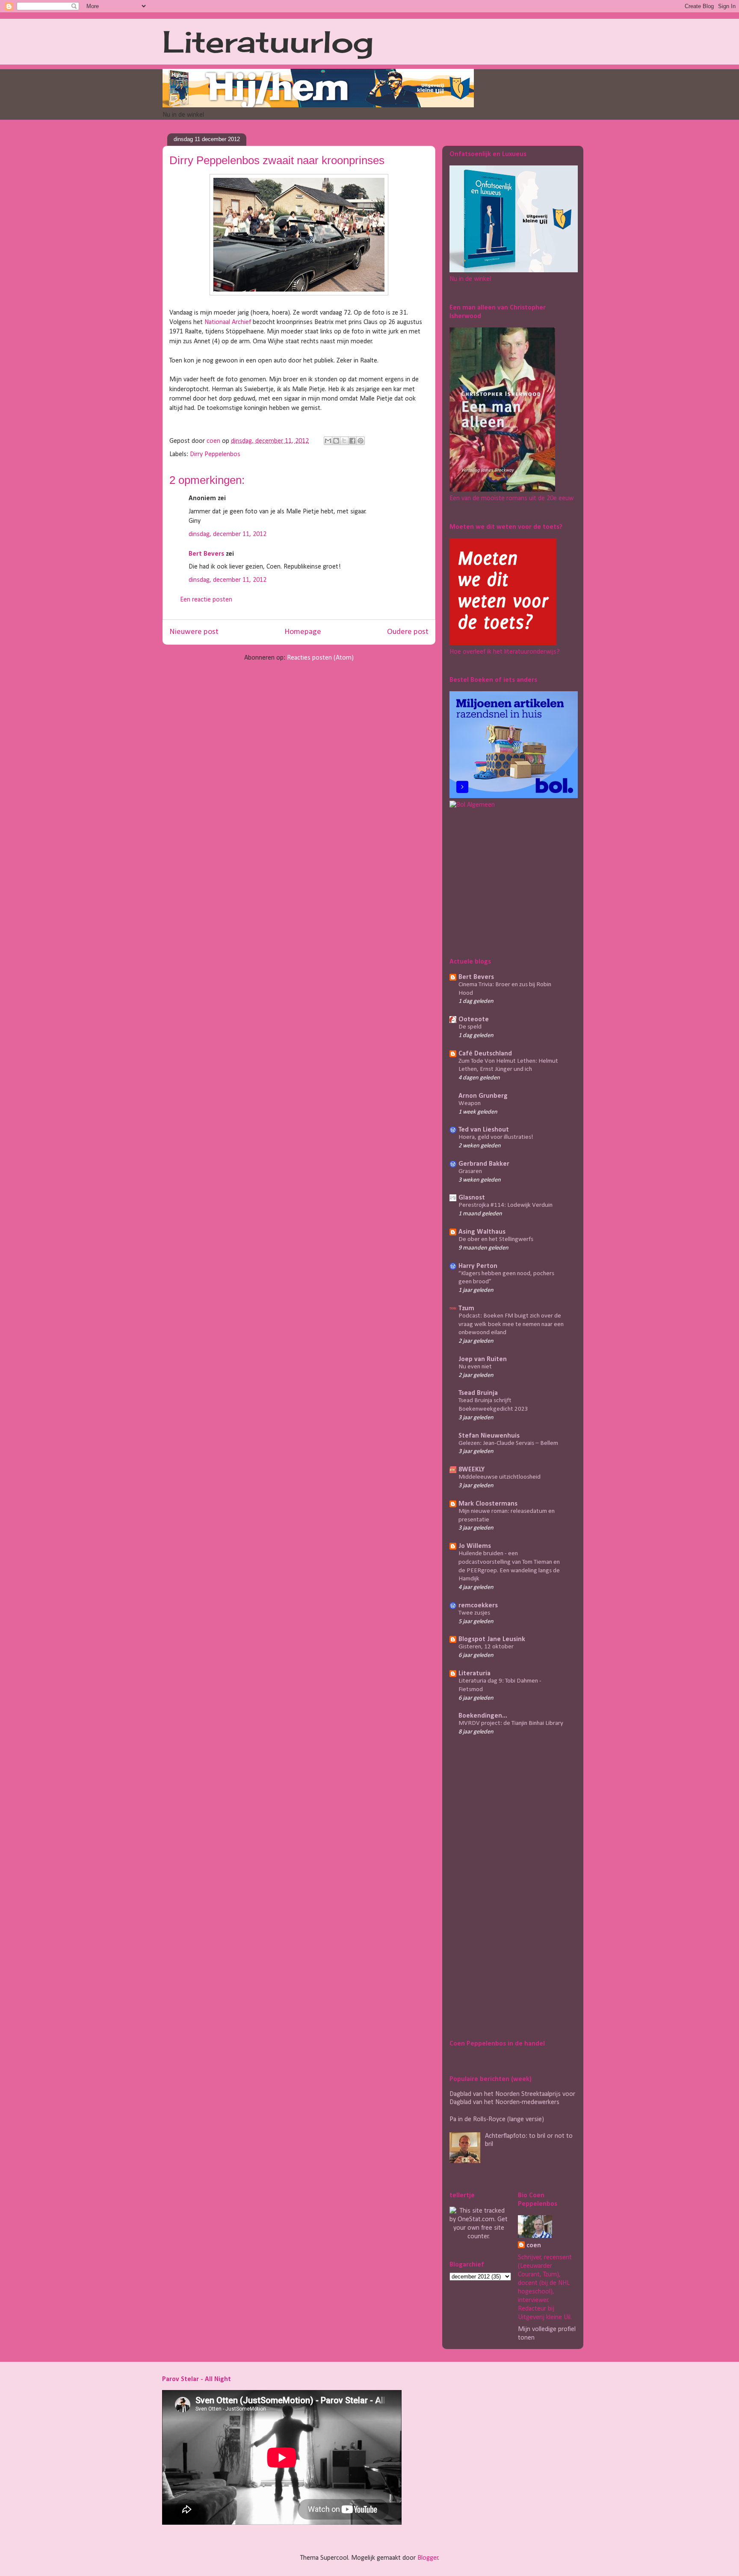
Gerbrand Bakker (484, 1164)
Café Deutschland (485, 1054)
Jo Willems (475, 1546)
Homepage (303, 632)
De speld (470, 1027)
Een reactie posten (206, 600)
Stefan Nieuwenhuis (489, 1436)
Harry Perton (478, 1266)
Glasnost (472, 1198)
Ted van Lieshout (484, 1130)
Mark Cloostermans (488, 1504)
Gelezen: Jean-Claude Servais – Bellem (508, 1443)
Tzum (466, 1309)
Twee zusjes (474, 1613)
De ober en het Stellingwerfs (496, 1239)
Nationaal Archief (228, 322)
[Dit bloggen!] (336, 441)
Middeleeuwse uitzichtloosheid (500, 1477)
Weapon (470, 1104)
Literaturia (474, 1674)
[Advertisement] (503, 881)
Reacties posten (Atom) (320, 658)
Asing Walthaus (482, 1232)
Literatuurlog (268, 41)
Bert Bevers (206, 554)
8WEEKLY (471, 1470)
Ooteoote (474, 1020)
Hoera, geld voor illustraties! (496, 1137)
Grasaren (470, 1172)
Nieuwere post (194, 632)
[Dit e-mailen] (328, 441)
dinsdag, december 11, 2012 (228, 534)
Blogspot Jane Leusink (492, 1639)
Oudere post (408, 632)
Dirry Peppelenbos (215, 454)
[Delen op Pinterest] (361, 441)
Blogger (428, 2558)
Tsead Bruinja (478, 1393)
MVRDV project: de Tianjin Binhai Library (511, 1723)
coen (214, 441)
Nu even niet (475, 1367)
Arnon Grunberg (483, 1096)
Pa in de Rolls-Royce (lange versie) (497, 2119)
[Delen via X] (344, 441)
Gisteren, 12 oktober (486, 1647)
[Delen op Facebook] (352, 441)
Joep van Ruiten (483, 1359)
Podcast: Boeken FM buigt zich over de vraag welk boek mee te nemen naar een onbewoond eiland (511, 1325)
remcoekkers (478, 1606)
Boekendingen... (483, 1716)
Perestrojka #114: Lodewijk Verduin (505, 1205)
